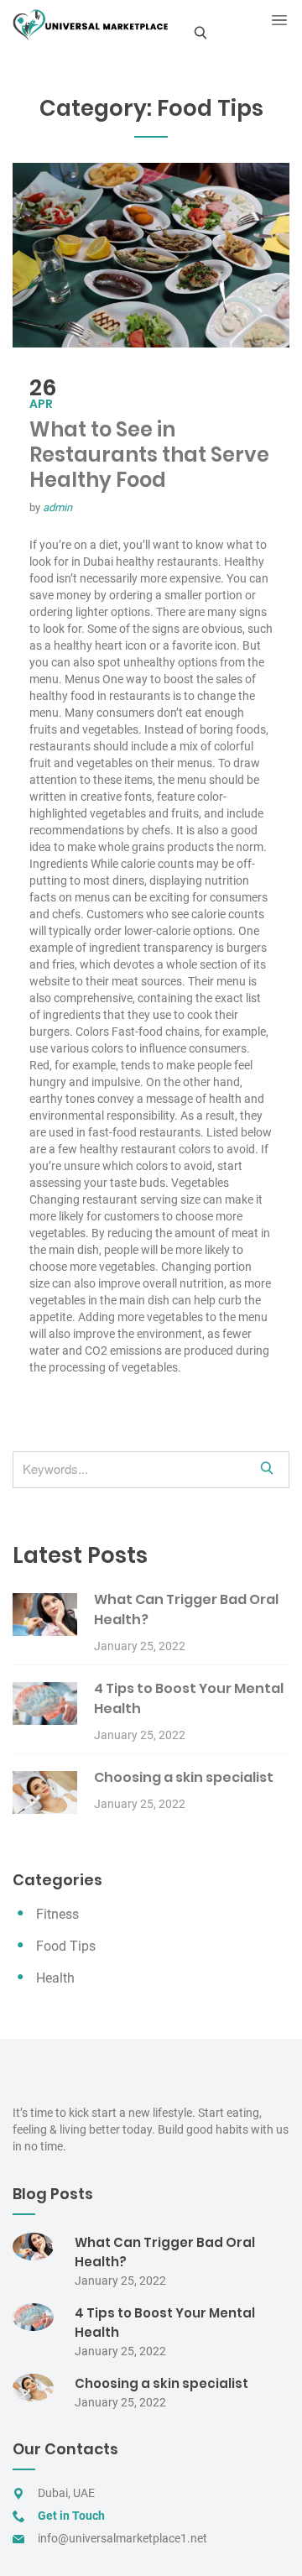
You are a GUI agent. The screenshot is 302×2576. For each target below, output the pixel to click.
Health (55, 1978)
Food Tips (66, 1946)
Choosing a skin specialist (184, 1777)
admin (57, 507)
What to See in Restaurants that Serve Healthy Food (149, 455)
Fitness (57, 1914)
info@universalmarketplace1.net (122, 2538)
